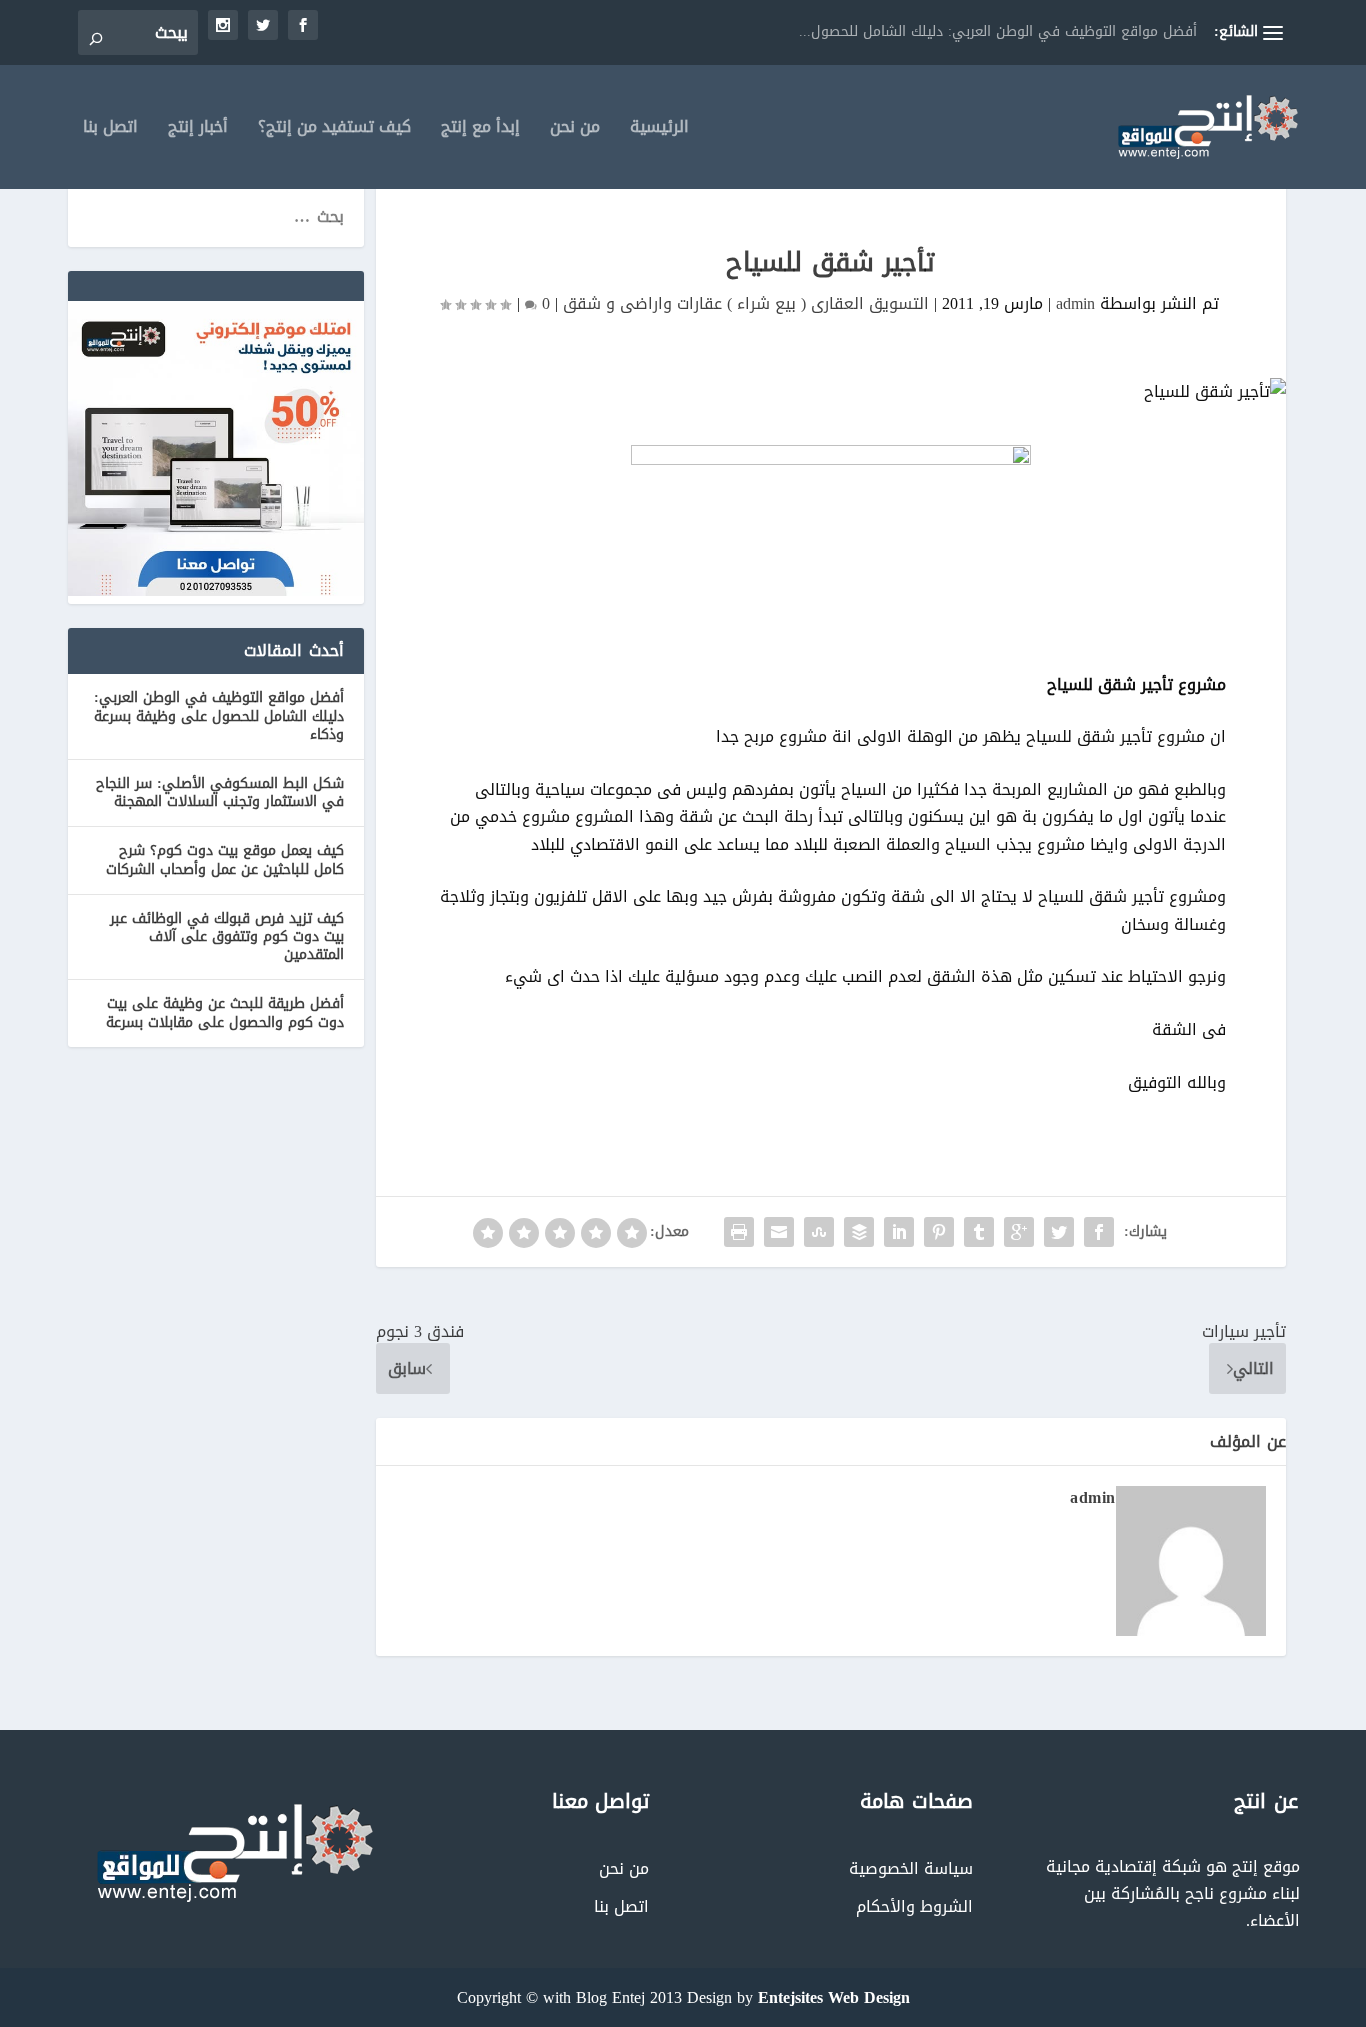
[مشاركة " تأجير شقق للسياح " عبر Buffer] (859, 1232)
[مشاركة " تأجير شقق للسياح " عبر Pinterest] (939, 1232)
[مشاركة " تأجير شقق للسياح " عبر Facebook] (1099, 1232)
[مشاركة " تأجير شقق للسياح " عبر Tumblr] (979, 1232)
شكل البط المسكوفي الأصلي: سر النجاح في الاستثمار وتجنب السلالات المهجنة (220, 792)
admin (1075, 303)
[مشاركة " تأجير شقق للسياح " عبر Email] (779, 1232)
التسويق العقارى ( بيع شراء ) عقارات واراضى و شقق (746, 303)
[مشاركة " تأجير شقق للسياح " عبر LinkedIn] (899, 1232)
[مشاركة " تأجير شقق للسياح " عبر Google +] (1019, 1232)
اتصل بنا (110, 130)
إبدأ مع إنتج (480, 130)
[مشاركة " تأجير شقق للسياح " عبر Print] (739, 1232)
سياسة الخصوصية (911, 1868)
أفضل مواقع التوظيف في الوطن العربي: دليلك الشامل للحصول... (998, 31)
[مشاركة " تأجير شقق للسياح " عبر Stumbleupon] (819, 1232)
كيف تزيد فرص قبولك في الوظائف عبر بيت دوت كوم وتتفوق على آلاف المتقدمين (227, 936)
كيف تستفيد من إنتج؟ (334, 130)
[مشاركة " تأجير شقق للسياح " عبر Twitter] (1059, 1232)
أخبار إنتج (198, 130)
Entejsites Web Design (834, 1997)
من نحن (575, 130)
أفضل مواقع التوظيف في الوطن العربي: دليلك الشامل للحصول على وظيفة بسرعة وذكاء (219, 715)
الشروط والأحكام (914, 1906)
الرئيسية (659, 130)
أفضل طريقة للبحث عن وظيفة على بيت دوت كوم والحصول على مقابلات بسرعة (225, 1012)
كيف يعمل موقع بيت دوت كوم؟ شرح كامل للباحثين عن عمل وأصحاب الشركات (225, 859)
